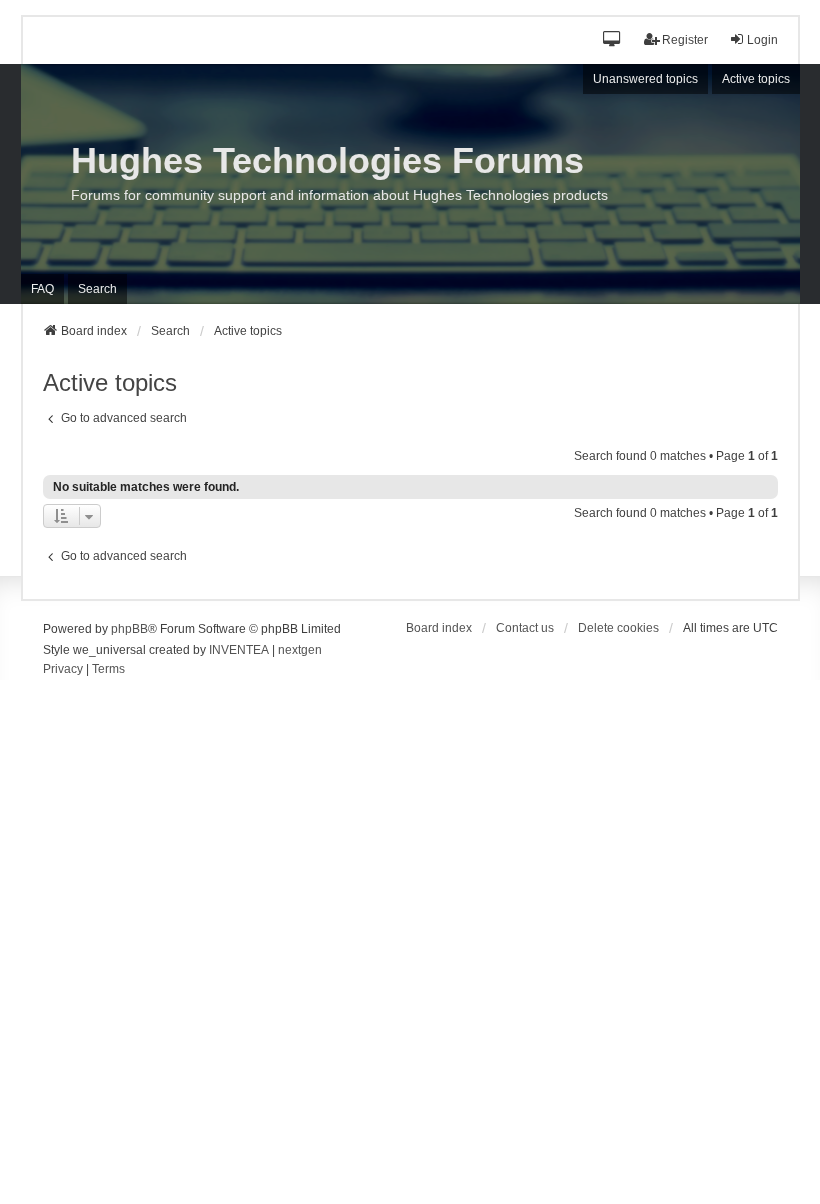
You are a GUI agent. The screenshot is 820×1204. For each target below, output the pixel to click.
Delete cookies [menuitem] (618, 628)
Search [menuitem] (97, 289)
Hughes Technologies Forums (327, 160)
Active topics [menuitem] (756, 79)
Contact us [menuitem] (525, 628)
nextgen (300, 650)
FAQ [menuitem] (42, 289)
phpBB (129, 629)
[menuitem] (63, 670)
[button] (612, 40)
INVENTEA (239, 650)
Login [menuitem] (762, 40)
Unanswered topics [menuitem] (645, 79)
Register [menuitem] (685, 40)
